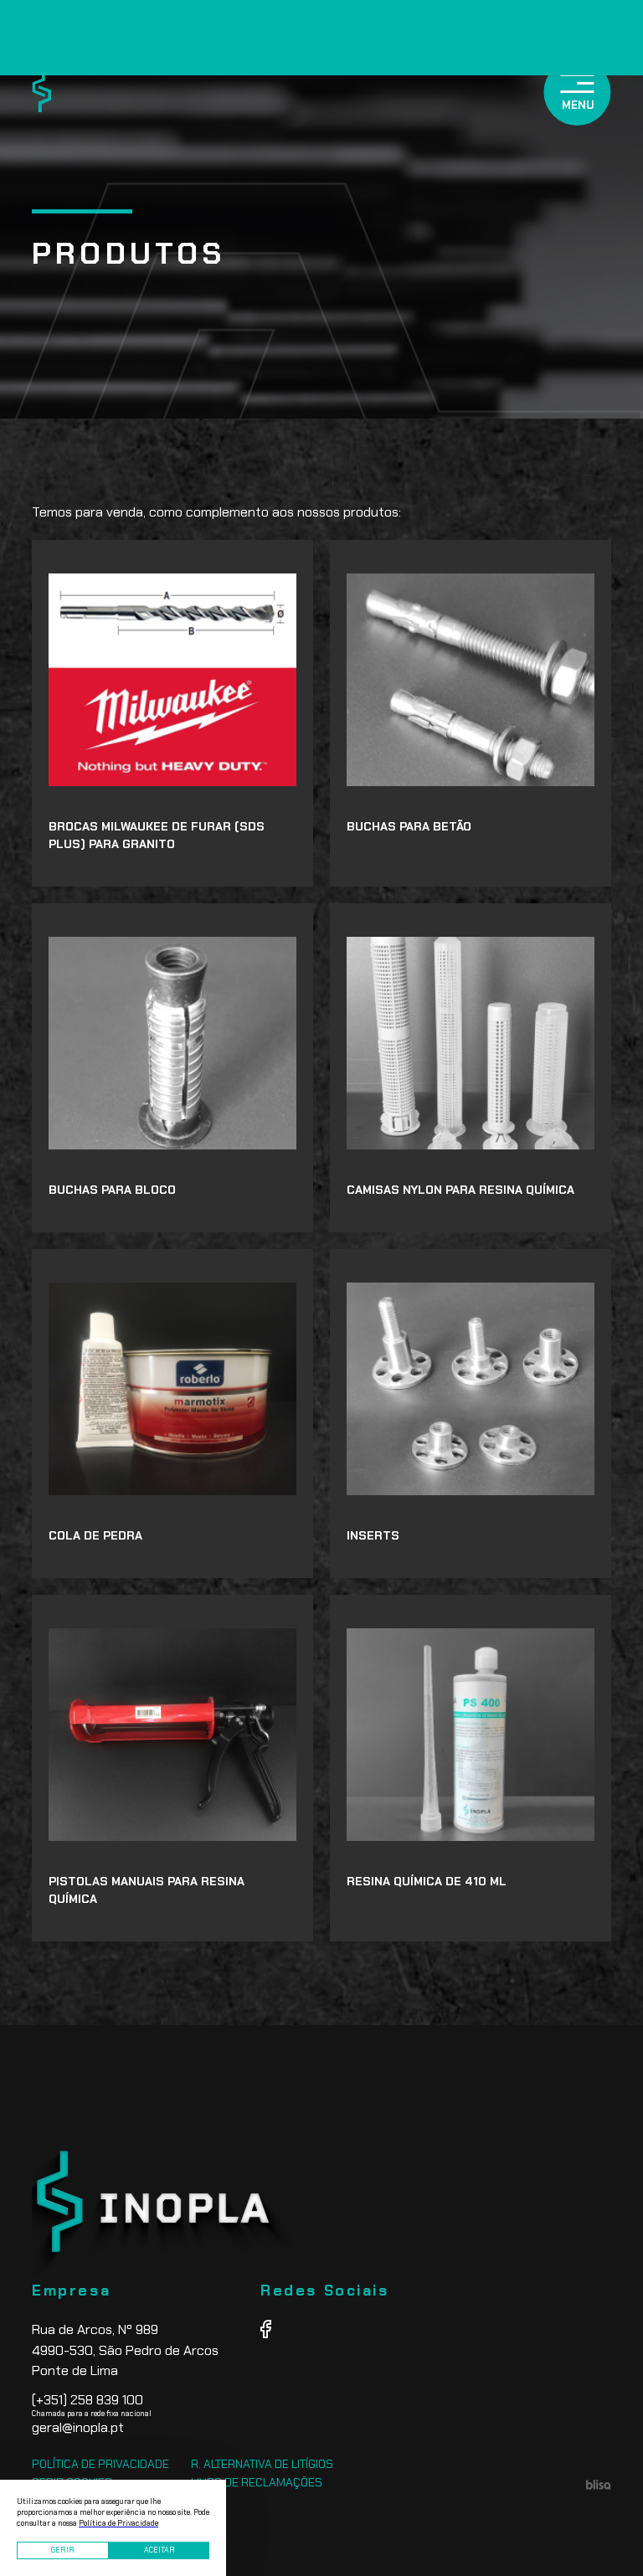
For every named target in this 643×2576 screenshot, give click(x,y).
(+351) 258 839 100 (87, 2400)
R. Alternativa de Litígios (262, 2464)
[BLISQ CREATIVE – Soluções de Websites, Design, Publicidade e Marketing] (599, 2486)
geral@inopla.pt (78, 2427)
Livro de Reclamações (257, 2482)
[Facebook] (266, 2330)
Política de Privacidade (100, 2464)
